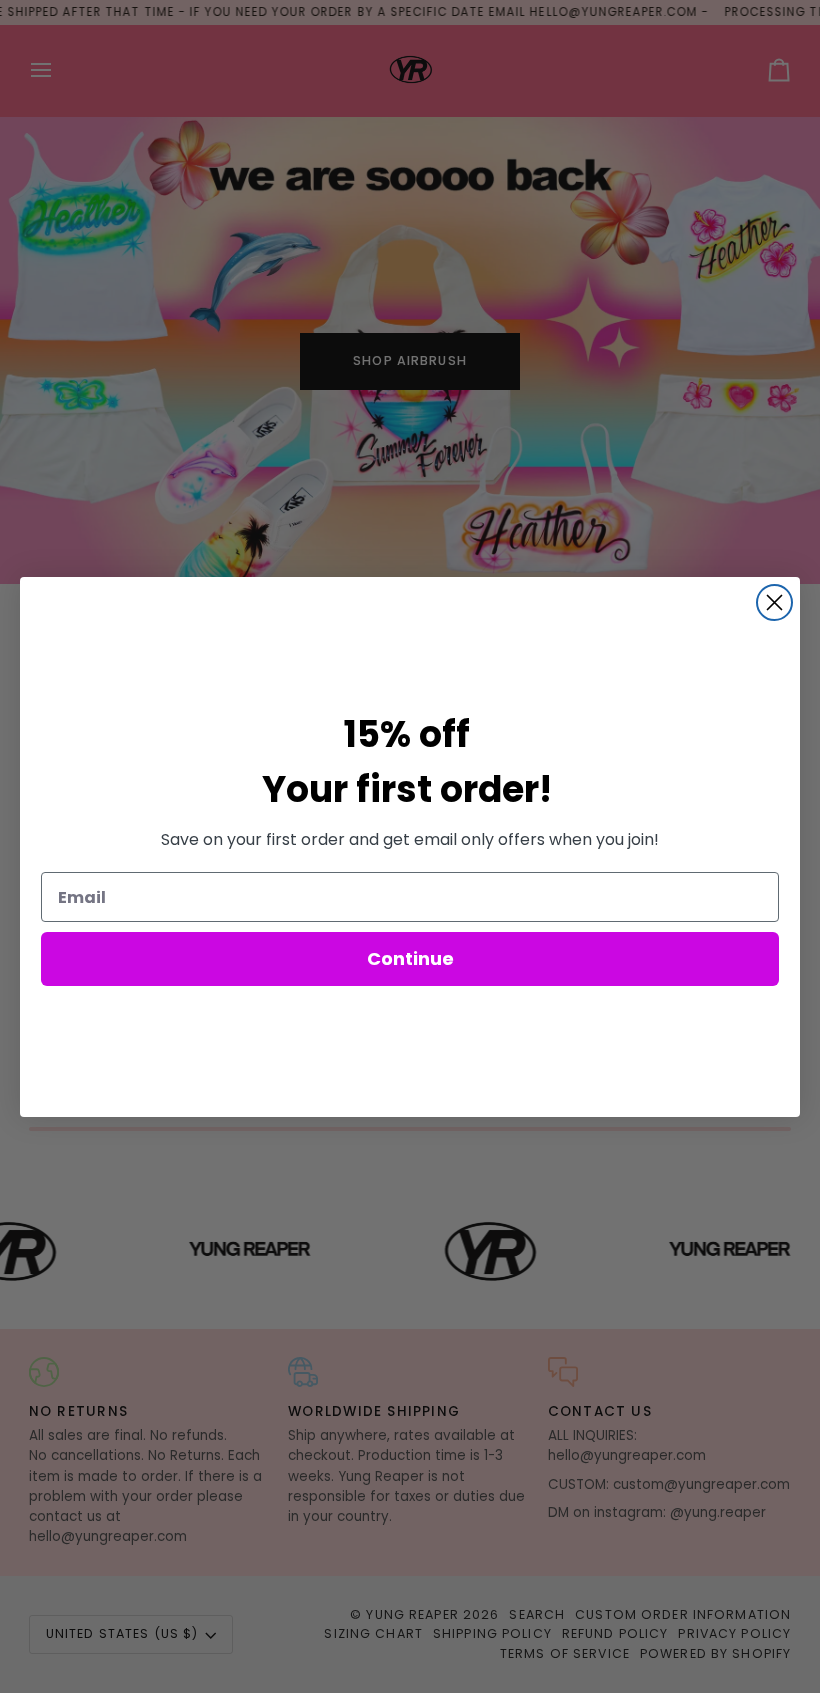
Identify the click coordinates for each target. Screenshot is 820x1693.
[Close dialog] (774, 602)
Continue (410, 958)
